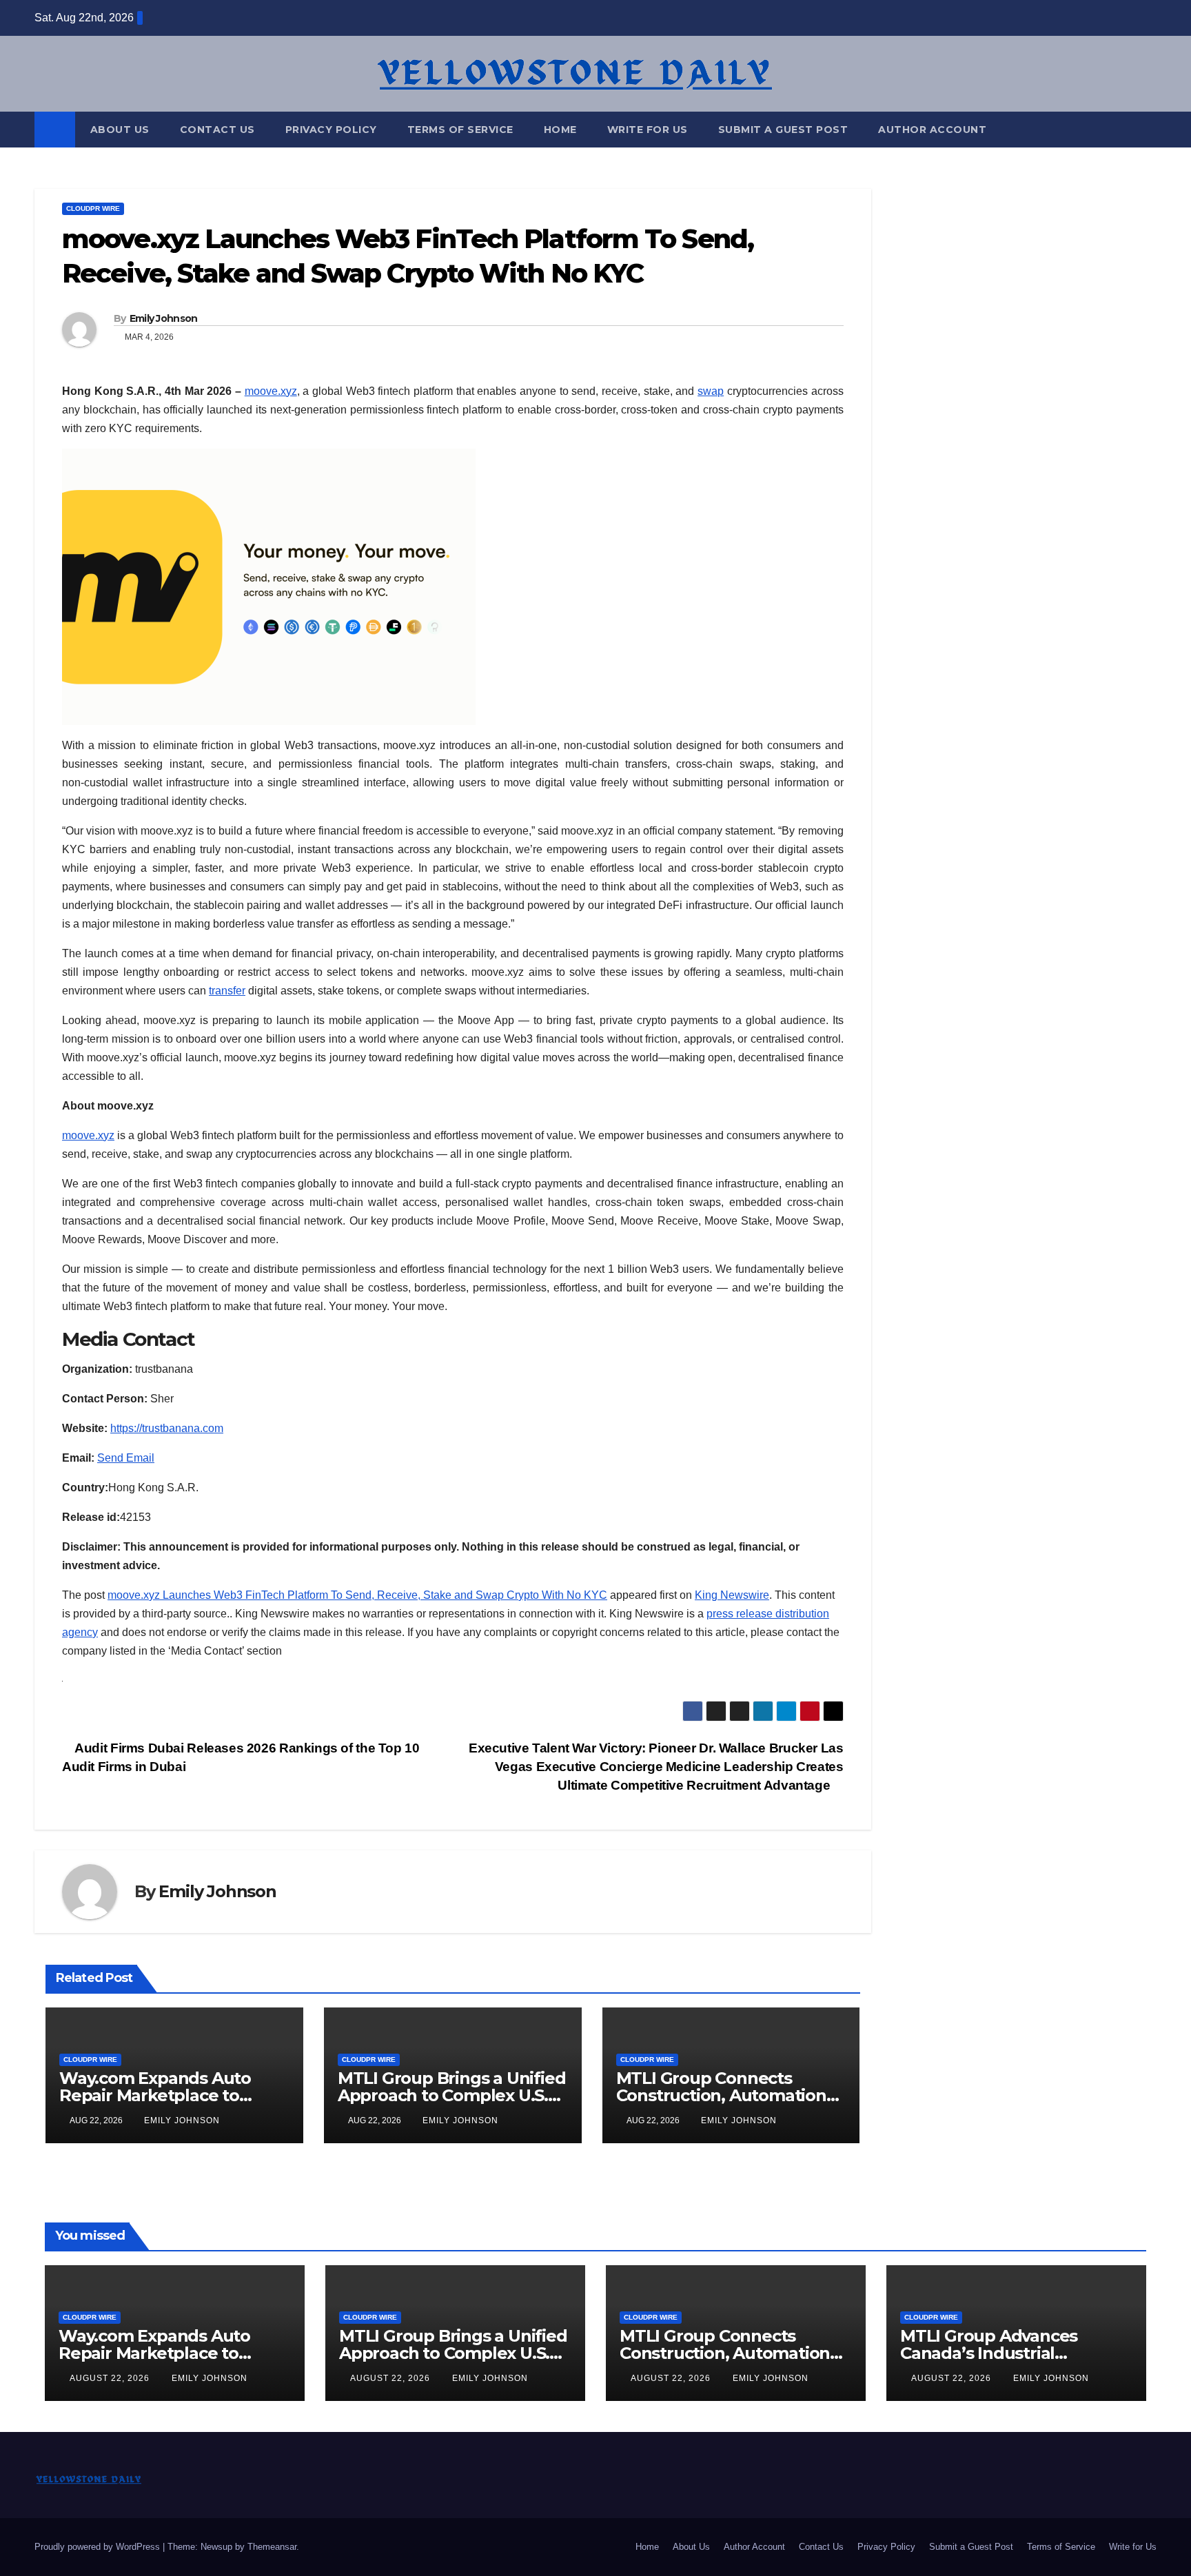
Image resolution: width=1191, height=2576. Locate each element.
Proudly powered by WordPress (99, 2547)
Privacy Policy (331, 130)
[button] (1147, 129)
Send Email (126, 1458)
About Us (120, 130)
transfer (227, 991)
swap (711, 391)
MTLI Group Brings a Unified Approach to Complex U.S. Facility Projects (452, 2095)
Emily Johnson (164, 318)
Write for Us (648, 130)
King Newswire (732, 1595)
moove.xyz (271, 391)
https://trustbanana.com (167, 1428)
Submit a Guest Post (783, 130)
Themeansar (272, 2547)
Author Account (932, 130)
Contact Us (217, 130)
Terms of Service (460, 130)
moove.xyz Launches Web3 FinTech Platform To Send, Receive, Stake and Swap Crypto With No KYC (357, 1595)
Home (560, 130)
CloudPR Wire (93, 208)
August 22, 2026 (111, 2378)
